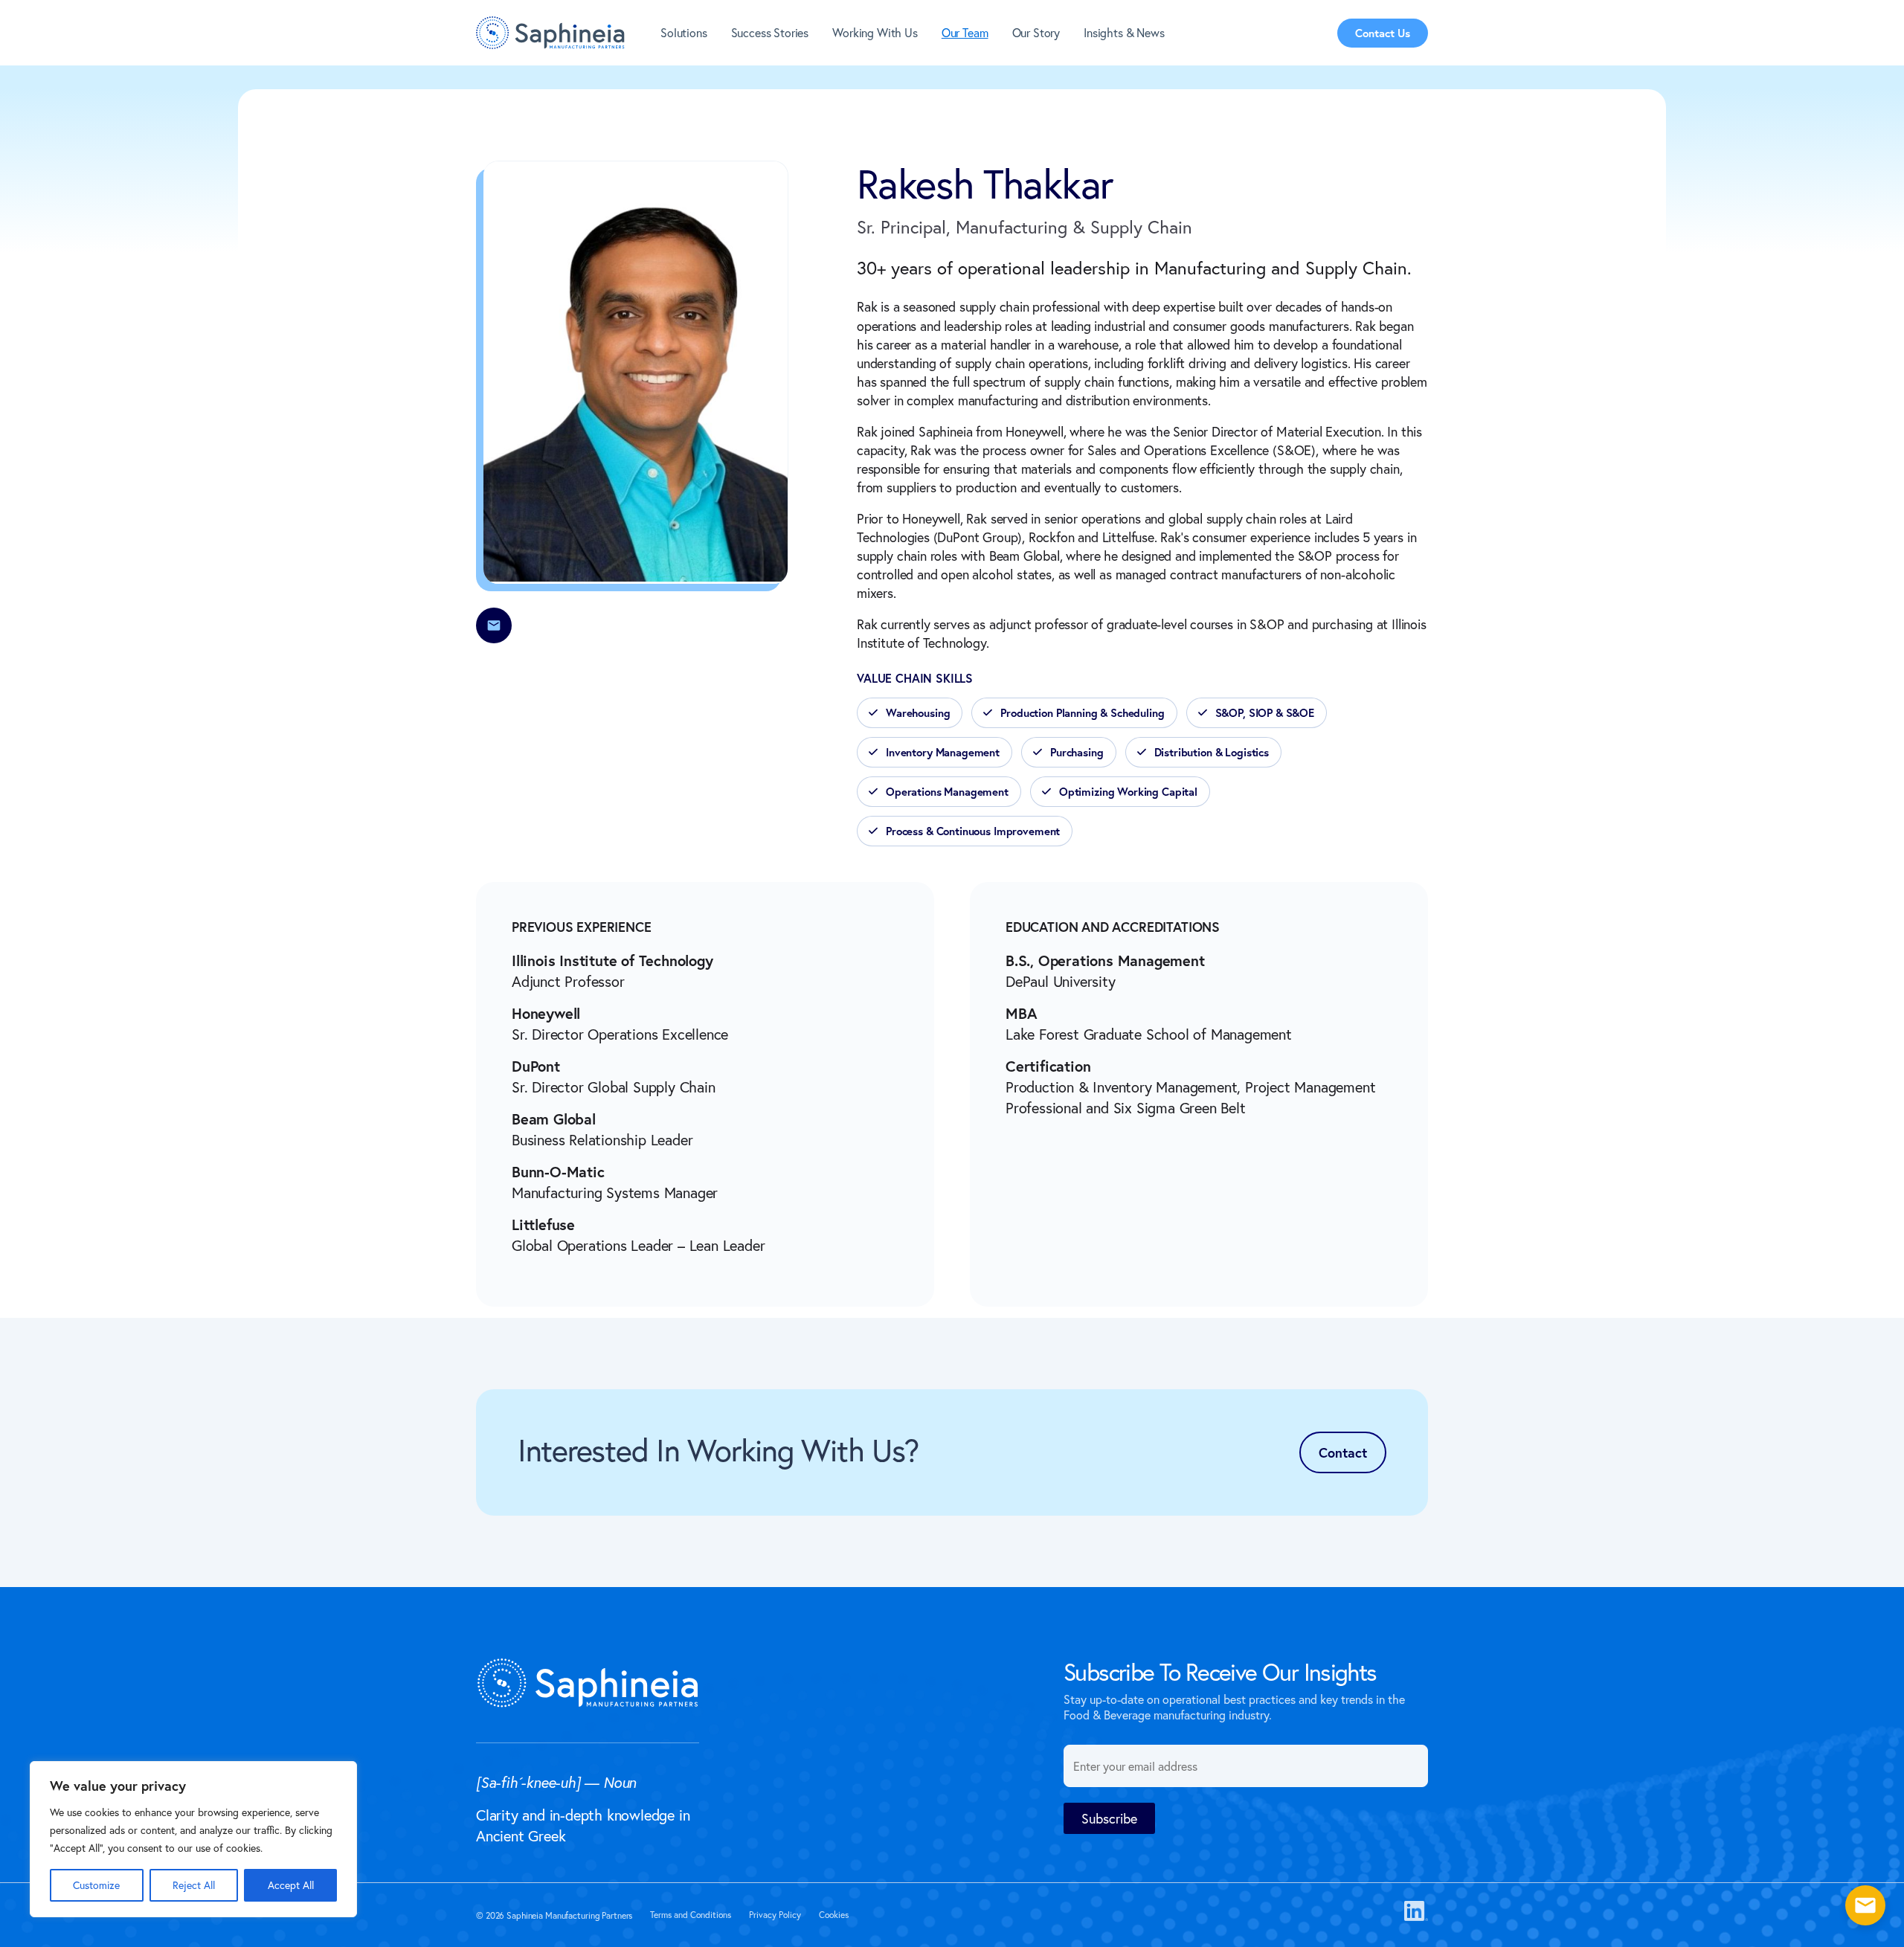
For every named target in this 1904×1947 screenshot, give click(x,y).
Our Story (1036, 32)
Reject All (194, 1885)
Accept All (291, 1885)
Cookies (834, 1915)
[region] (193, 1839)
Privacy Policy (775, 1915)
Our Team (965, 32)
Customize (96, 1885)
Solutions (684, 32)
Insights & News (1124, 32)
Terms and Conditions (691, 1915)
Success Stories (770, 32)
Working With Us (875, 32)
